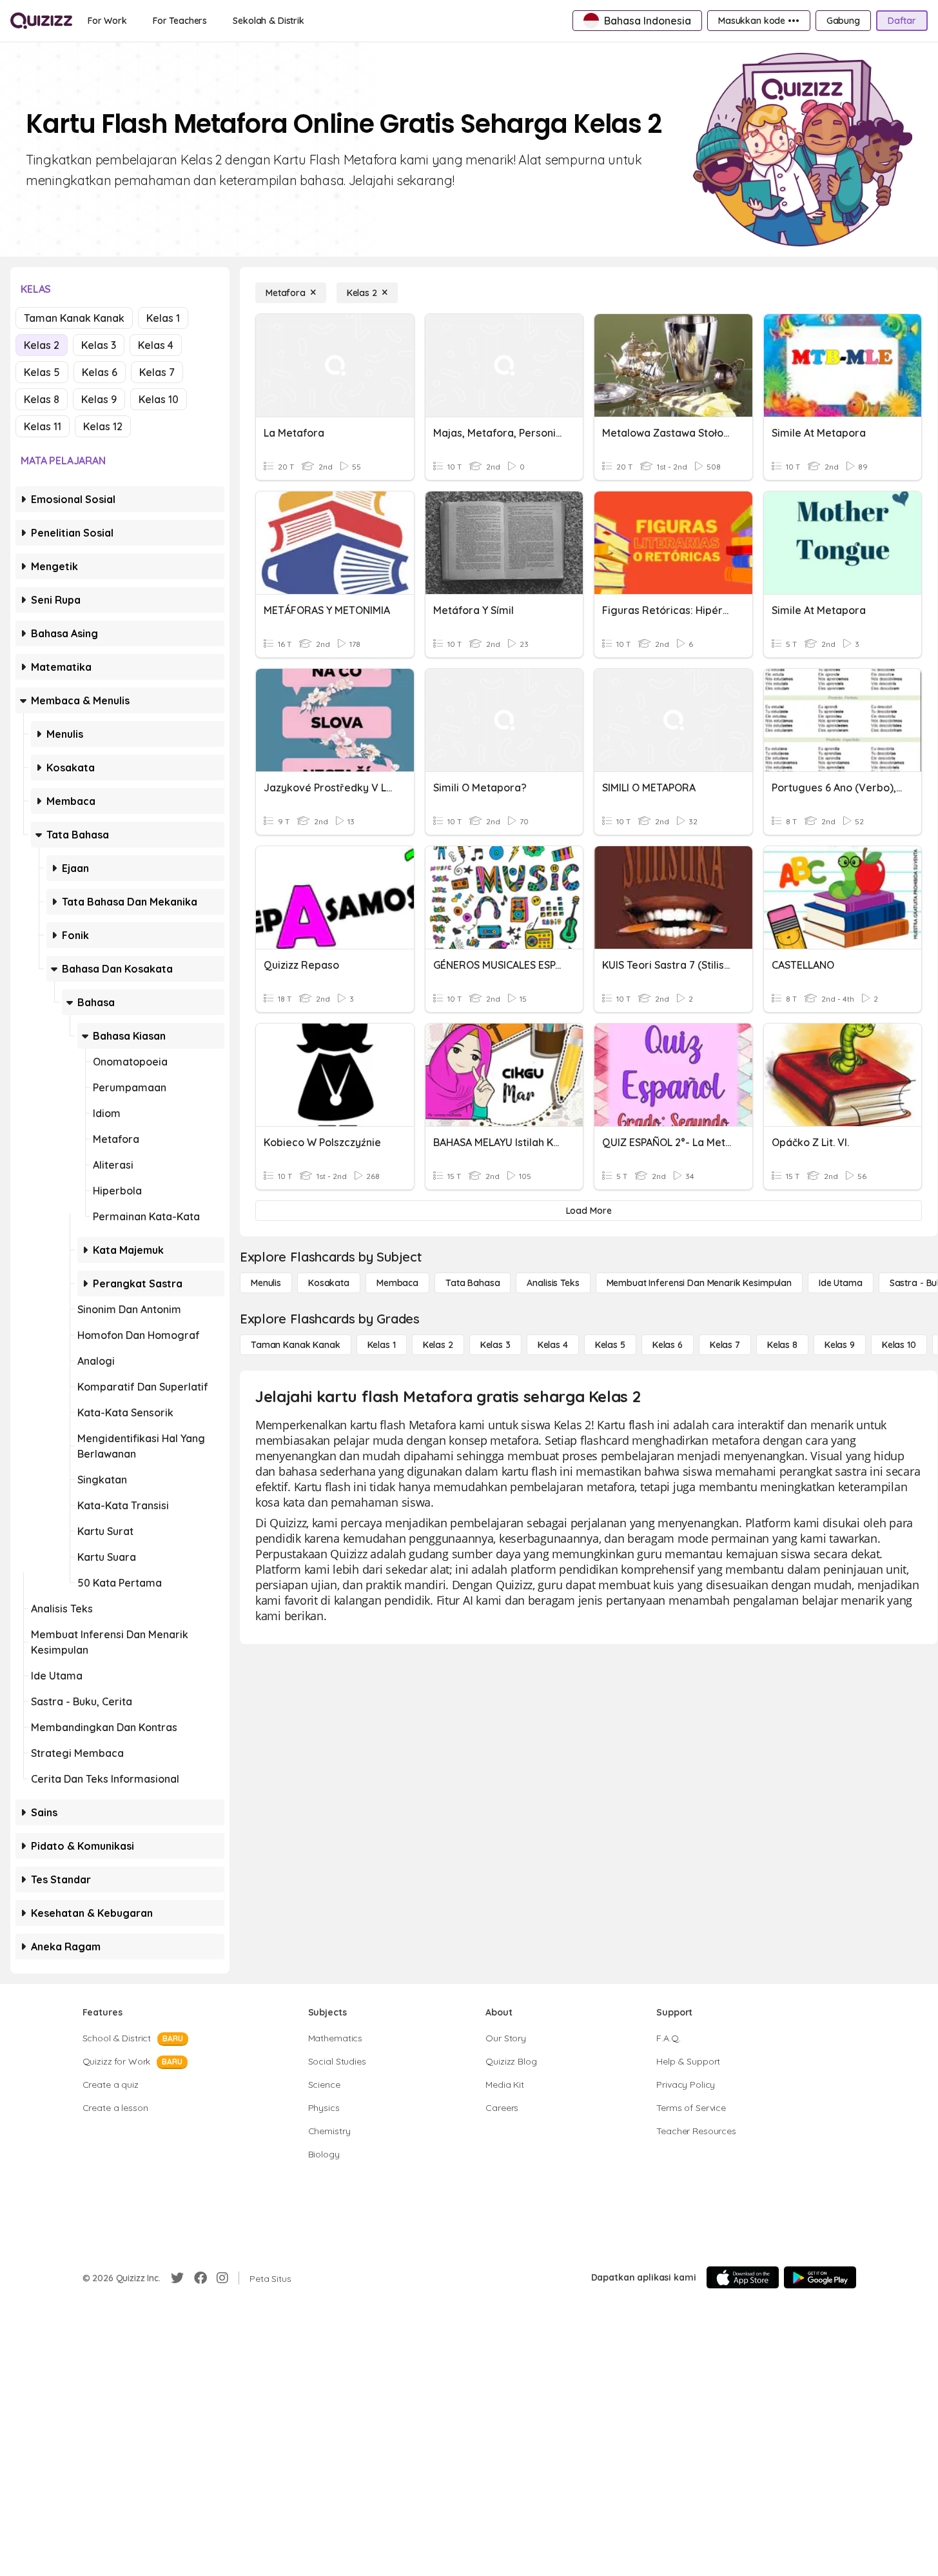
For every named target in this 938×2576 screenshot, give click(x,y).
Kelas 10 (159, 399)
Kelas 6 (100, 372)
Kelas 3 (99, 345)
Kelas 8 (42, 399)
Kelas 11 (43, 426)
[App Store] (743, 2277)
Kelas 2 (42, 345)
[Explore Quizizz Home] (41, 21)
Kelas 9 (99, 399)
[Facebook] (200, 2278)
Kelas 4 (156, 345)
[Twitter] (177, 2278)
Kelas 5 (42, 372)
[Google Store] (820, 2277)
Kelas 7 (157, 372)
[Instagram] (222, 2278)
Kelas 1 (163, 318)
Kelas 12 (103, 426)
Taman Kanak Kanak (74, 318)
